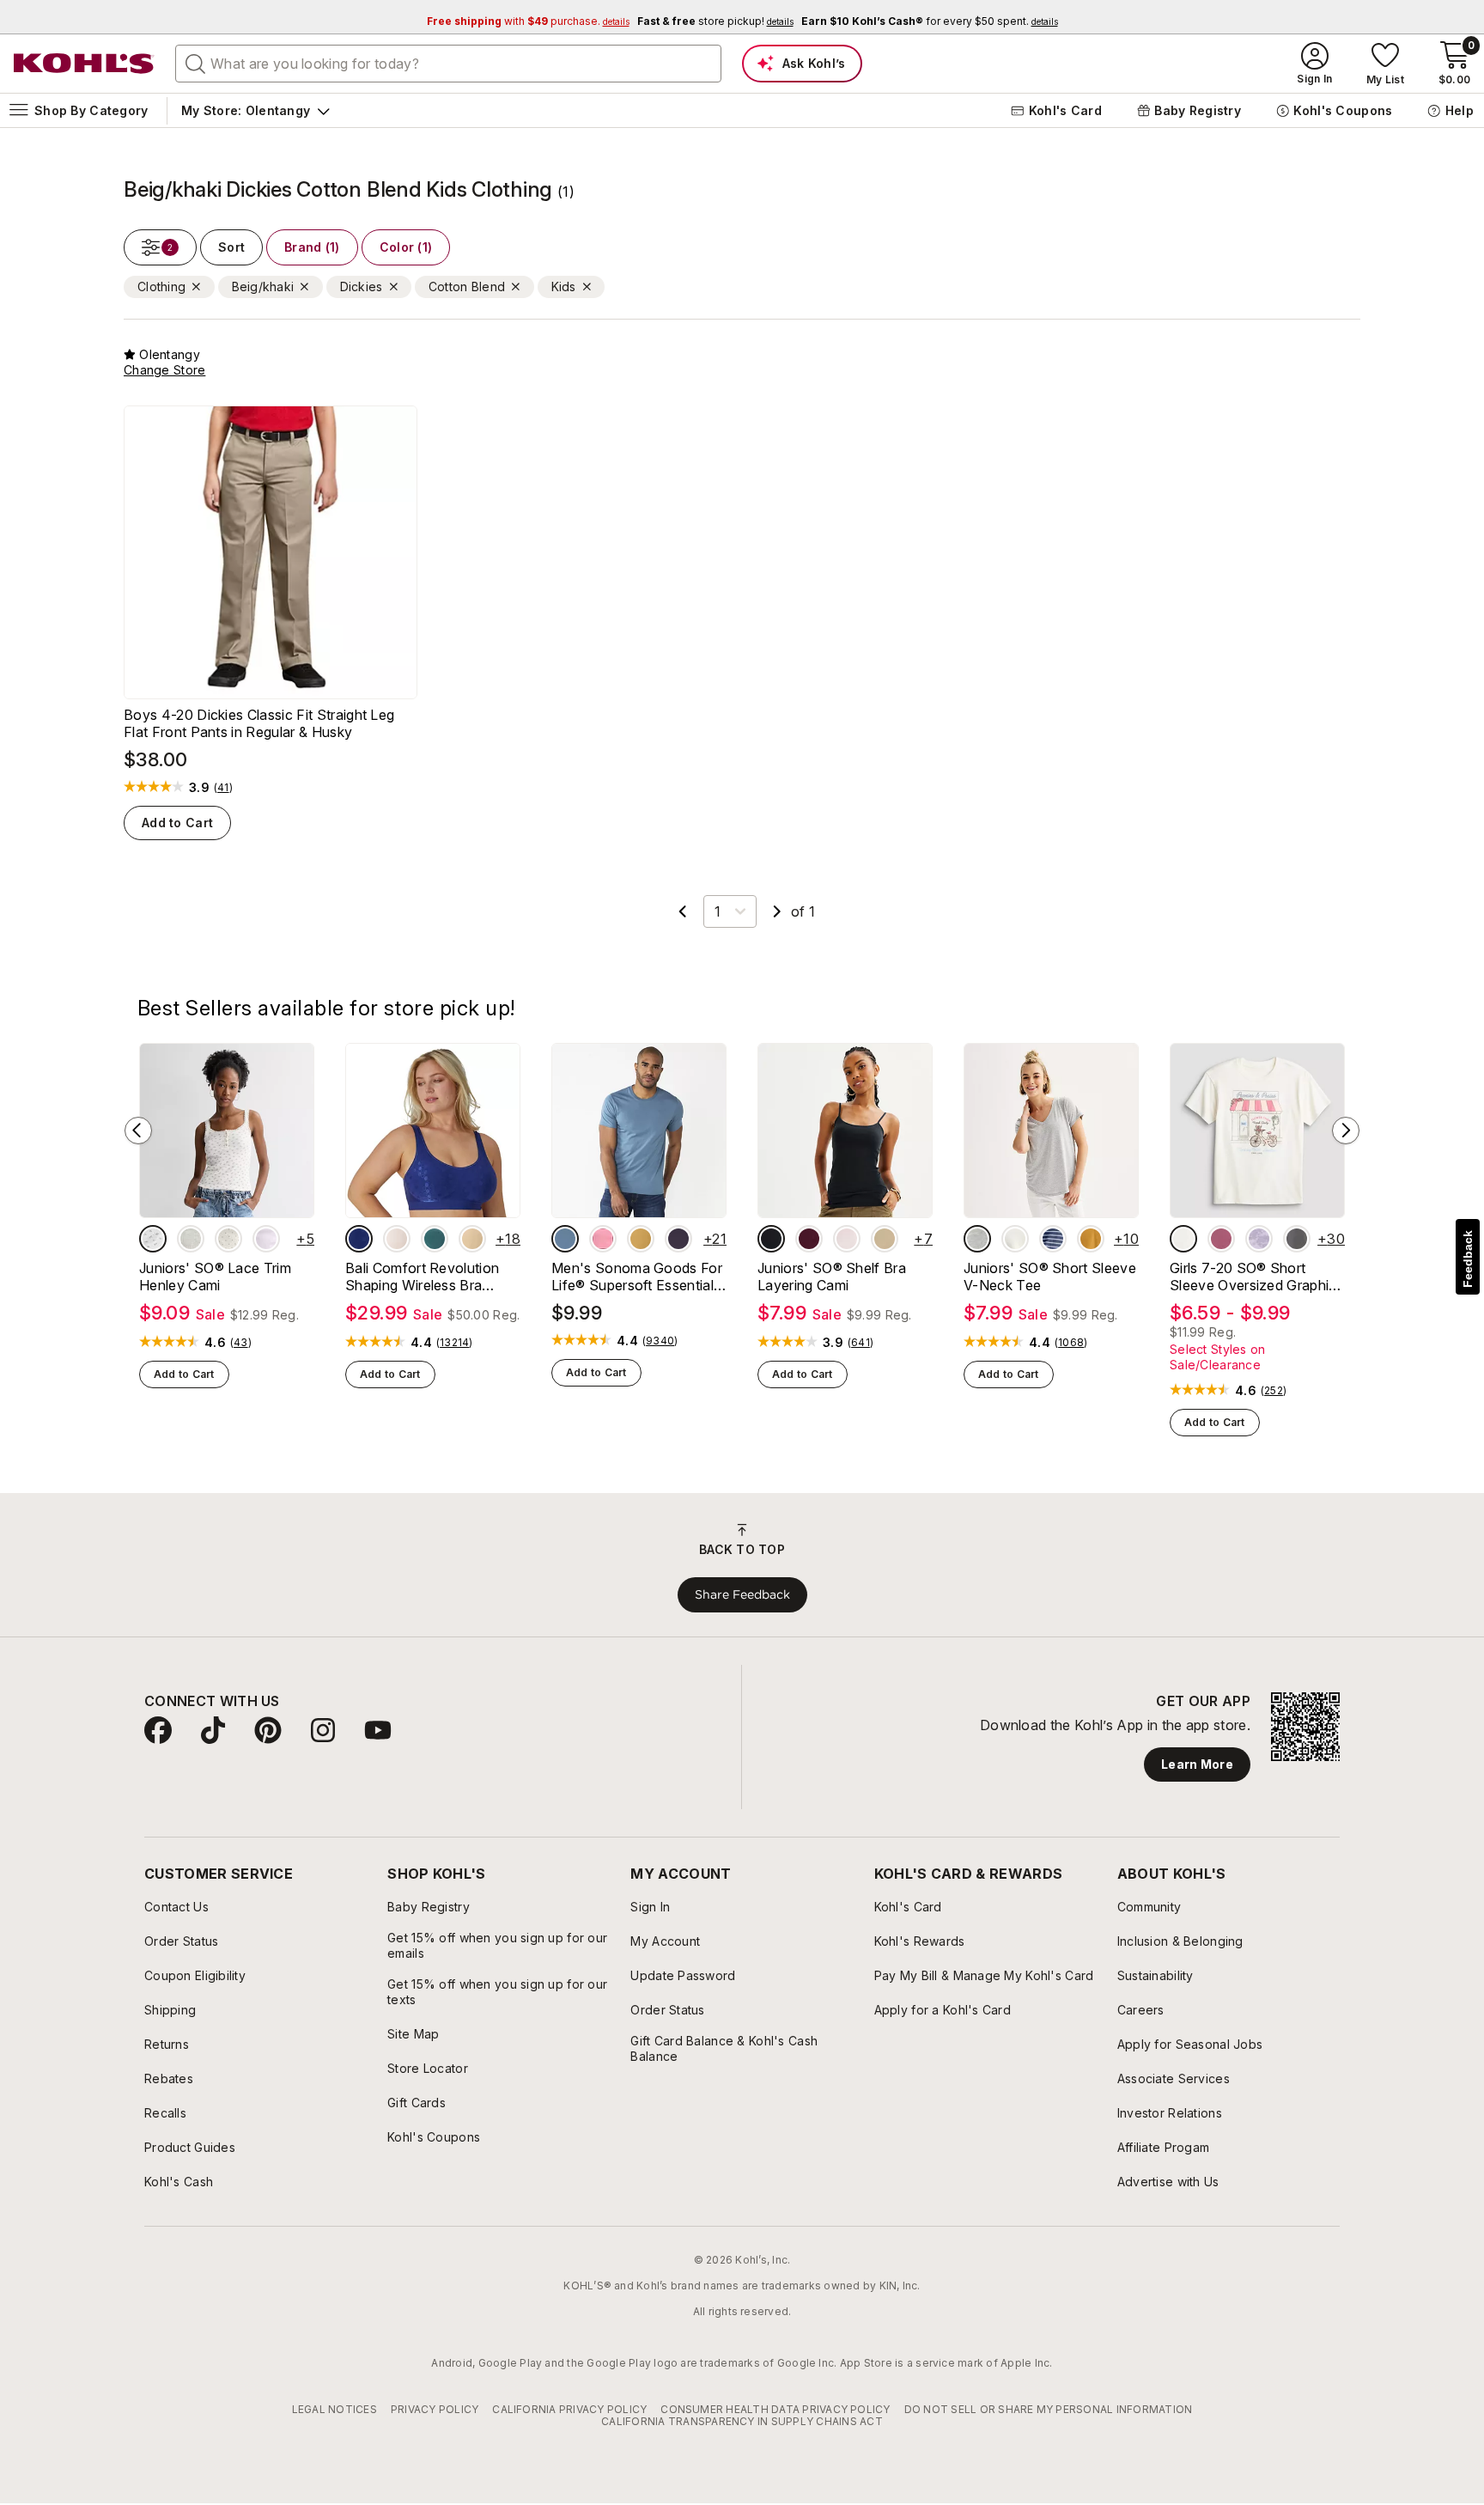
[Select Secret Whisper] (847, 1239)
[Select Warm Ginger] (1091, 1239)
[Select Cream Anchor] (228, 1239)
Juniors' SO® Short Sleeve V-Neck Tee (1050, 1277)
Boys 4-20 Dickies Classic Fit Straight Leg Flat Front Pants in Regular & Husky (259, 723)
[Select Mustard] (641, 1239)
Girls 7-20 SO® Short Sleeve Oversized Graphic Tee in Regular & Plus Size (1254, 1277)
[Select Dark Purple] (678, 1239)
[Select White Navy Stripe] (1053, 1239)
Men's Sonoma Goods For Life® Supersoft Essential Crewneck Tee (637, 1277)
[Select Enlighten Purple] (266, 1239)
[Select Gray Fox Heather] (977, 1239)
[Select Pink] (603, 1239)
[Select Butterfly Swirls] (1221, 1239)
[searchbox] (448, 64)
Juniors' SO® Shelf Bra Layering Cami (832, 1277)
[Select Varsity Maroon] (809, 1239)
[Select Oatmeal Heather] (1015, 1239)
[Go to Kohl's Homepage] (84, 64)
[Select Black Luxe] (771, 1239)
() (223, 788)
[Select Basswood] (885, 1239)
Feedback (1468, 1259)
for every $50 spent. (930, 21)
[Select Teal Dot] (435, 1239)
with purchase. (528, 21)
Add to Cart (177, 823)
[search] (196, 63)
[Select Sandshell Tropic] (397, 1239)
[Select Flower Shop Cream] (1183, 1239)
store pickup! (715, 21)
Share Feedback (742, 1594)
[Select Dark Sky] (565, 1239)
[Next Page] (777, 911)
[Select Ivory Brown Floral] (153, 1239)
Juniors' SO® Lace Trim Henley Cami (215, 1277)
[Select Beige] (472, 1239)
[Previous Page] (683, 911)
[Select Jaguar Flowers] (1297, 1239)
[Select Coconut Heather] (191, 1239)
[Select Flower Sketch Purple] (1259, 1239)
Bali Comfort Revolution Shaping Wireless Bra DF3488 (422, 1277)
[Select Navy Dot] (359, 1239)
